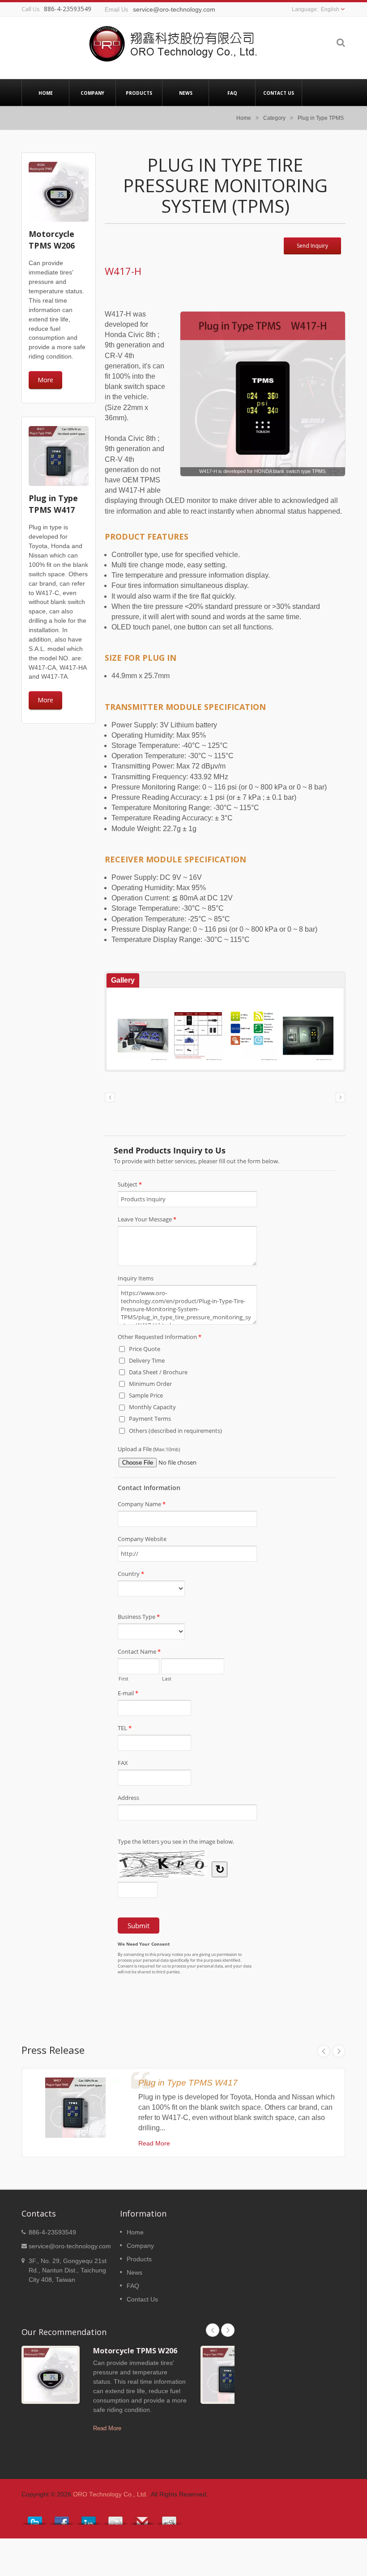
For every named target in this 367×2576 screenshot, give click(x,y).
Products (139, 93)
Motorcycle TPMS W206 (135, 2351)
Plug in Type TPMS (321, 118)
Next (339, 2051)
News (186, 93)
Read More (154, 2143)
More (45, 380)
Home (46, 93)
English (330, 9)
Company (92, 93)
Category (274, 118)
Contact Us (279, 93)
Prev (324, 2051)
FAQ (232, 93)
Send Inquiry (312, 246)
